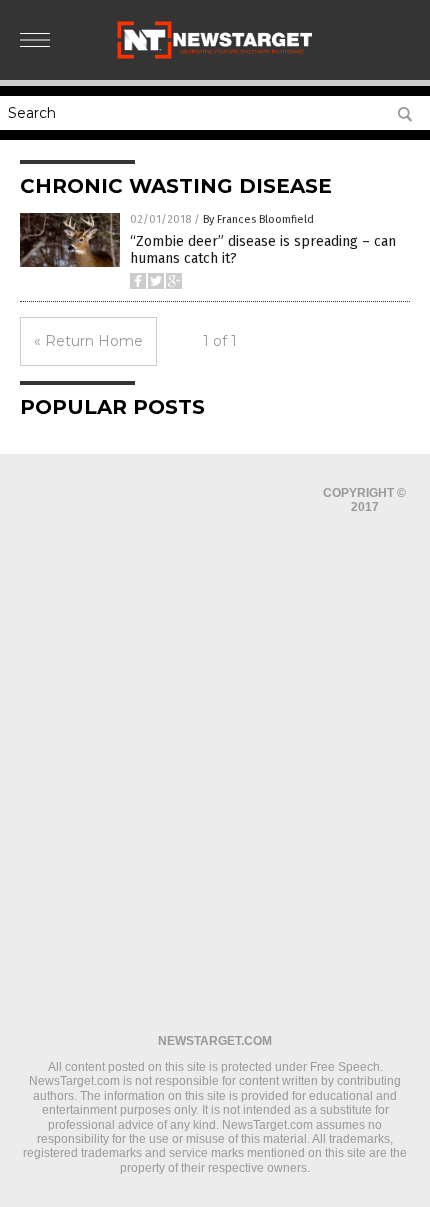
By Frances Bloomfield (258, 219)
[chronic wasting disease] (215, 57)
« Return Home (88, 341)
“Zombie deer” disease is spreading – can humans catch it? (263, 250)
